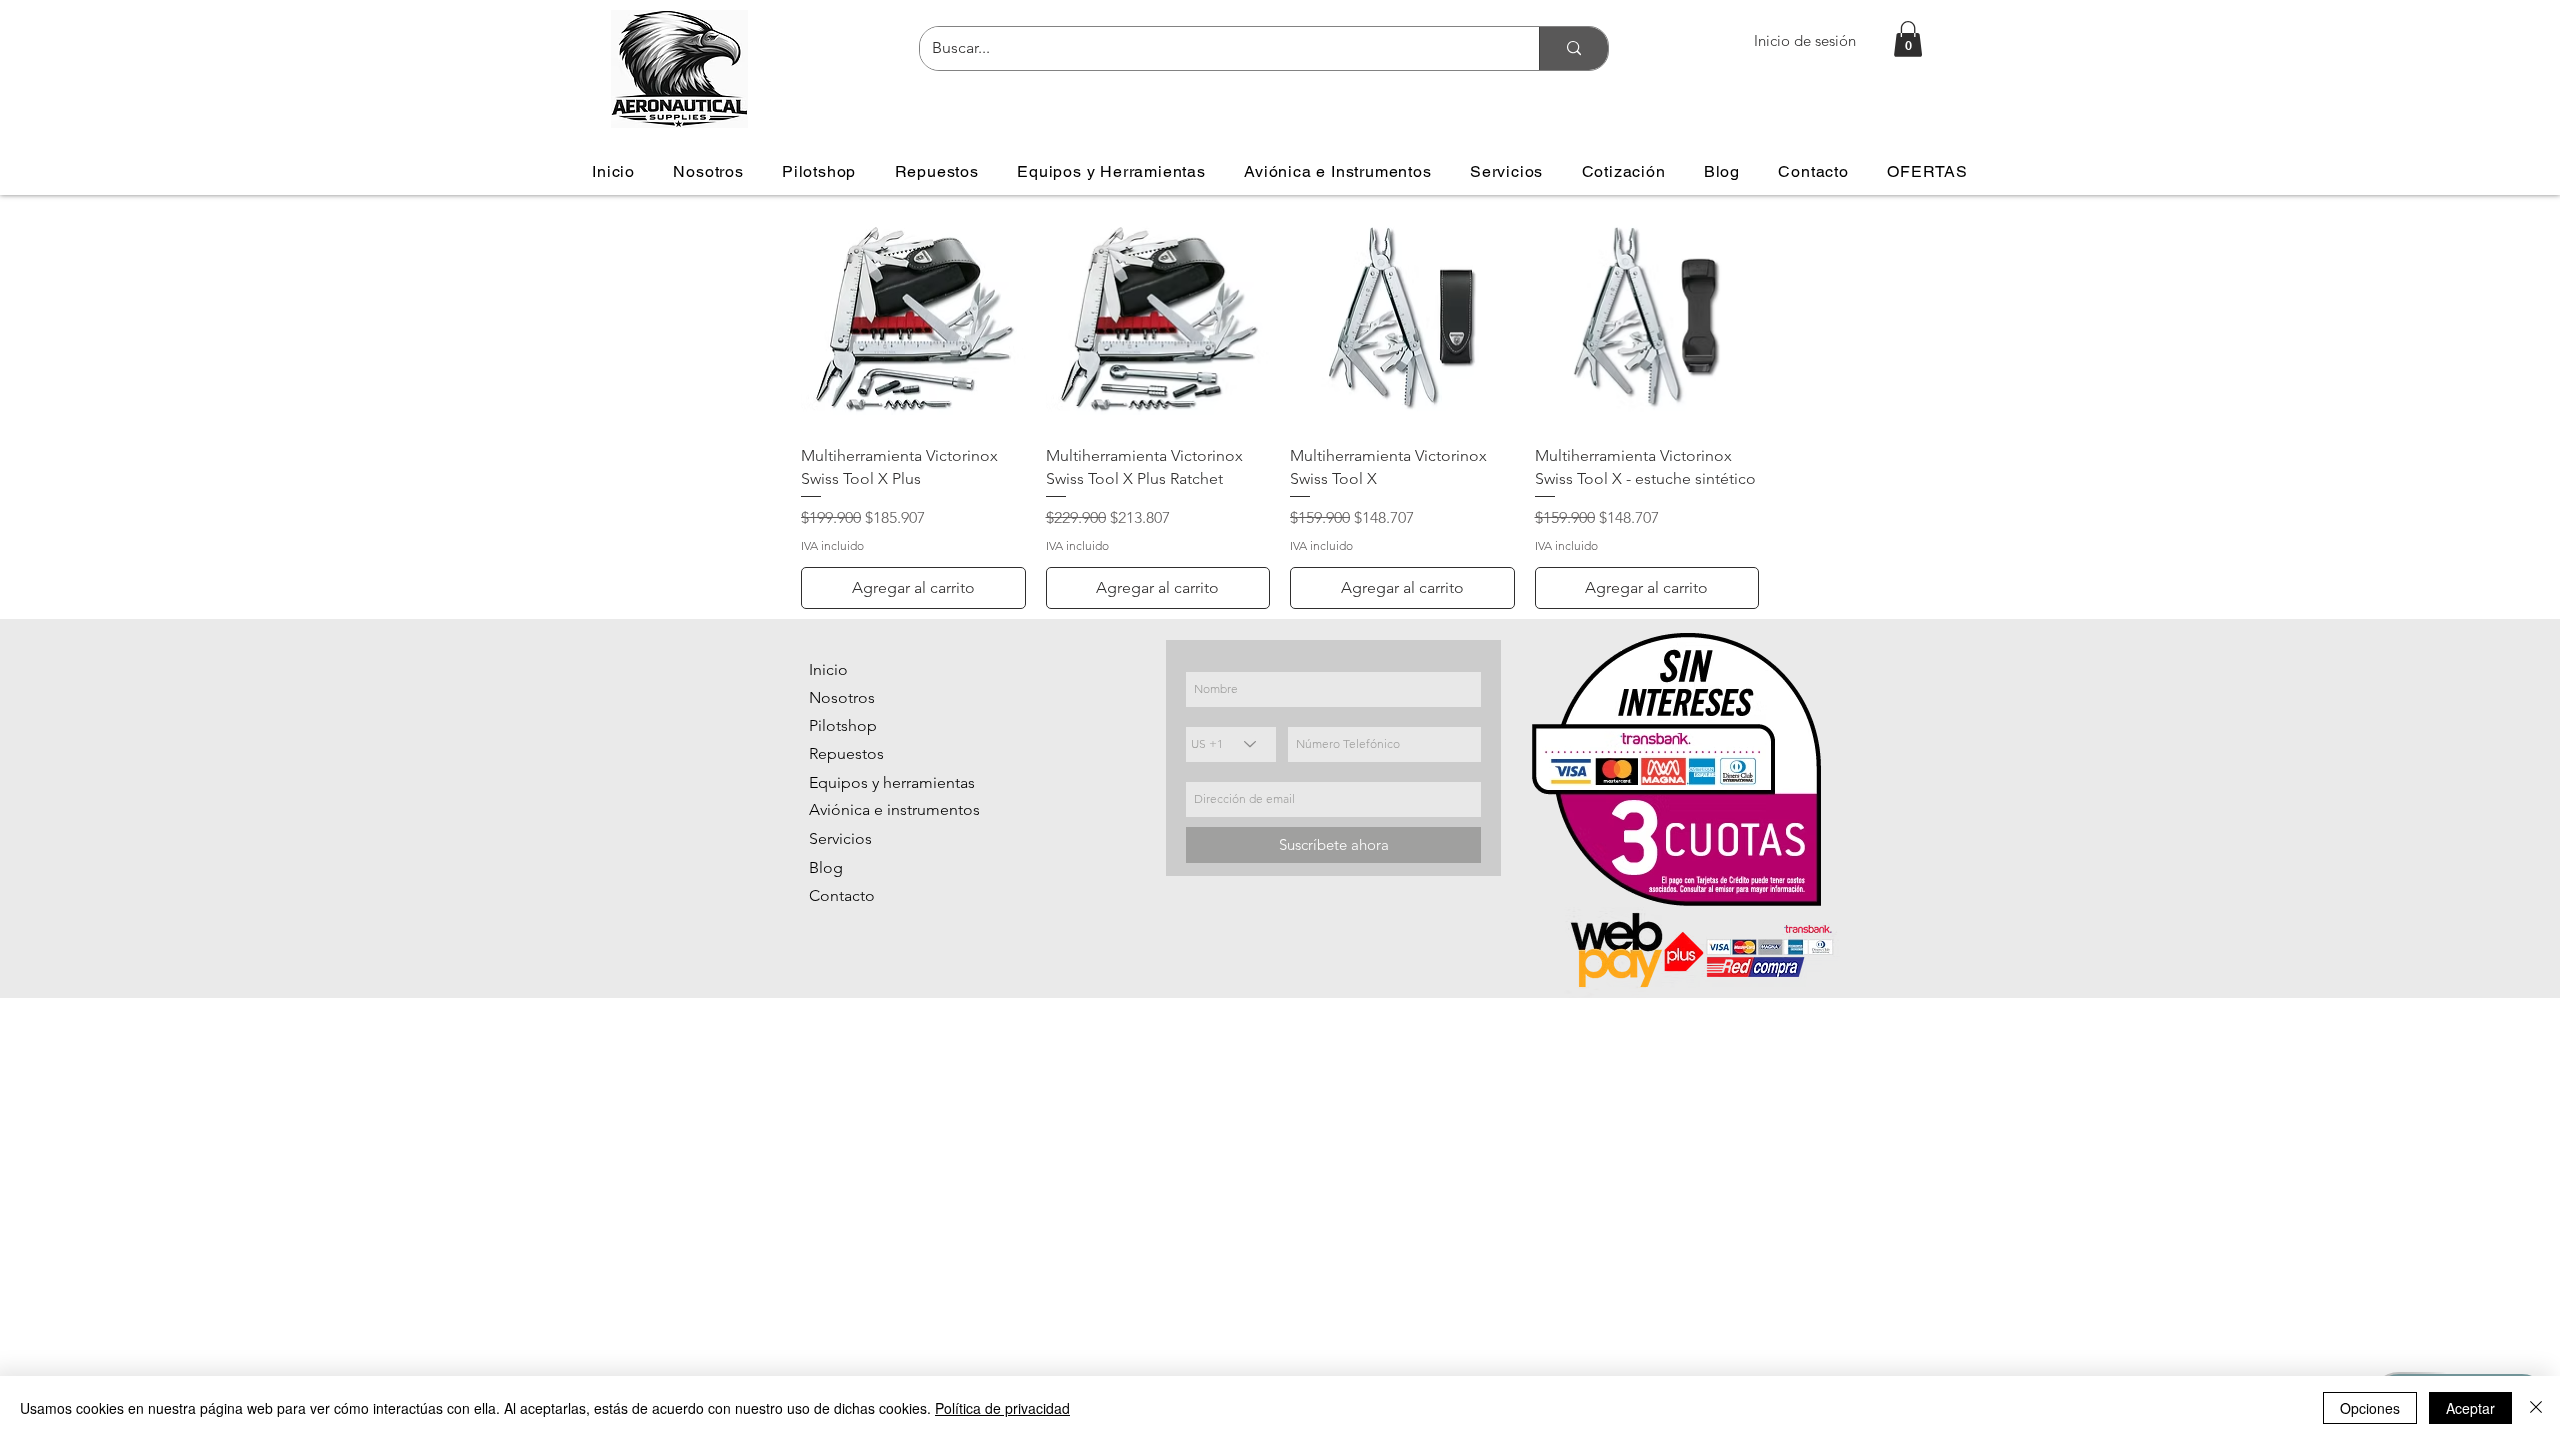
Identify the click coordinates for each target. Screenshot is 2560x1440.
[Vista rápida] (913, 317)
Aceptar (2470, 1408)
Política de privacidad (1002, 1408)
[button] (1908, 39)
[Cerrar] (2536, 1408)
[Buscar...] (1573, 48)
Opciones (2370, 1408)
